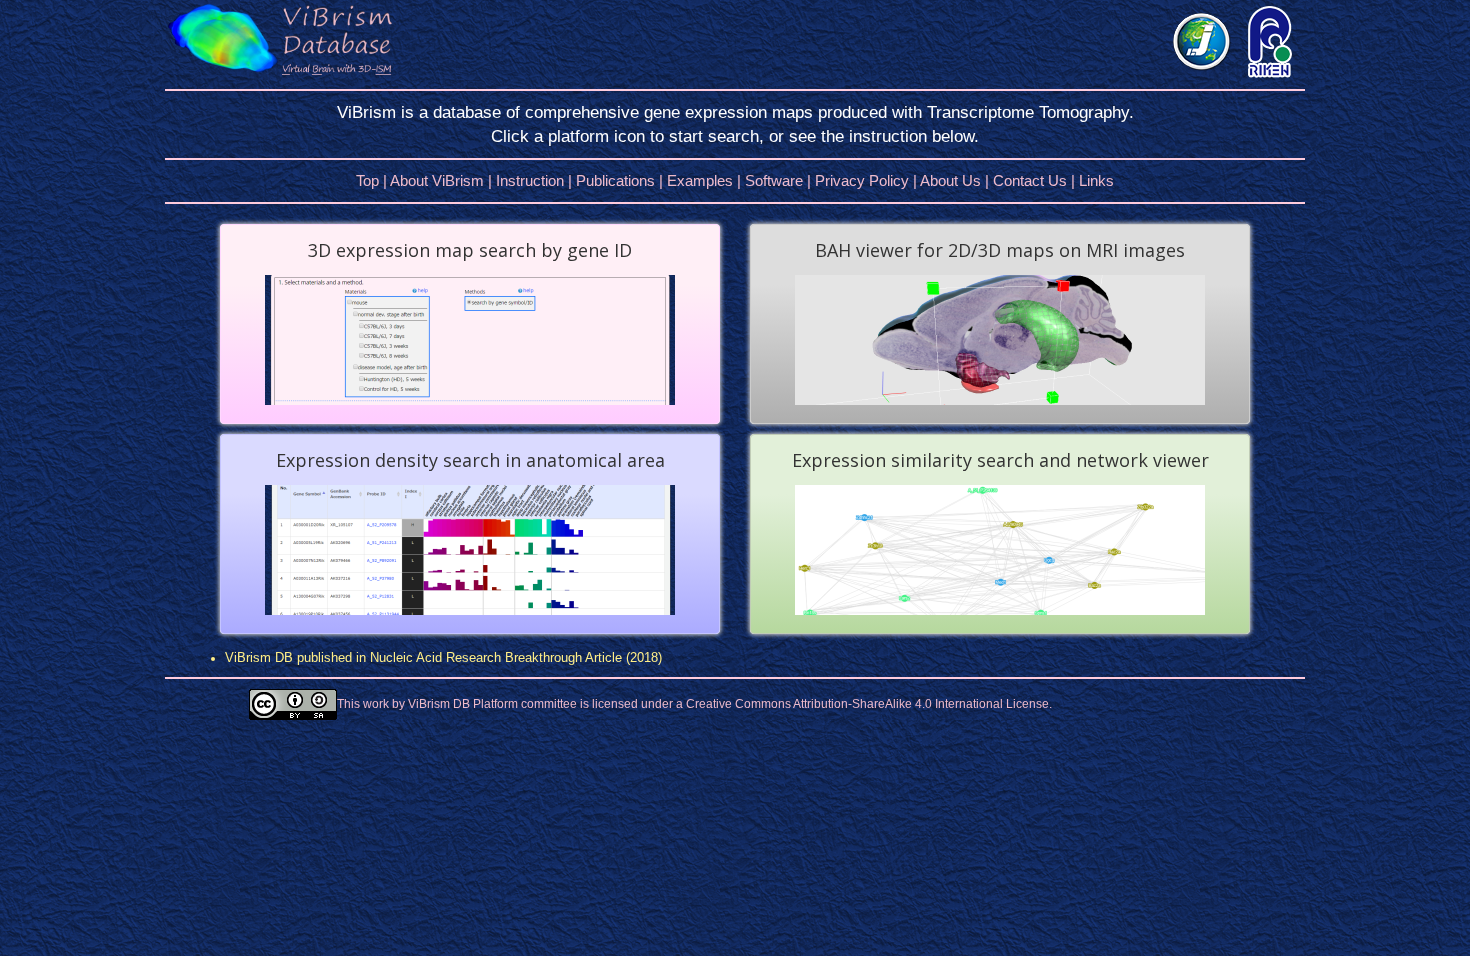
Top (367, 180)
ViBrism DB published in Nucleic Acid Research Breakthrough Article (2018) (443, 658)
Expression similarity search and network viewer (1000, 460)
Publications (615, 180)
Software (774, 180)
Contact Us (1030, 180)
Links (1096, 180)
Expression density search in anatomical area (470, 460)
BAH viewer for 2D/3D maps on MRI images (1000, 250)
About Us (950, 180)
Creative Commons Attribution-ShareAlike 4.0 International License (867, 704)
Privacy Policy (862, 180)
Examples (700, 180)
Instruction (530, 180)
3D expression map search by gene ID (470, 250)
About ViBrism (437, 180)
